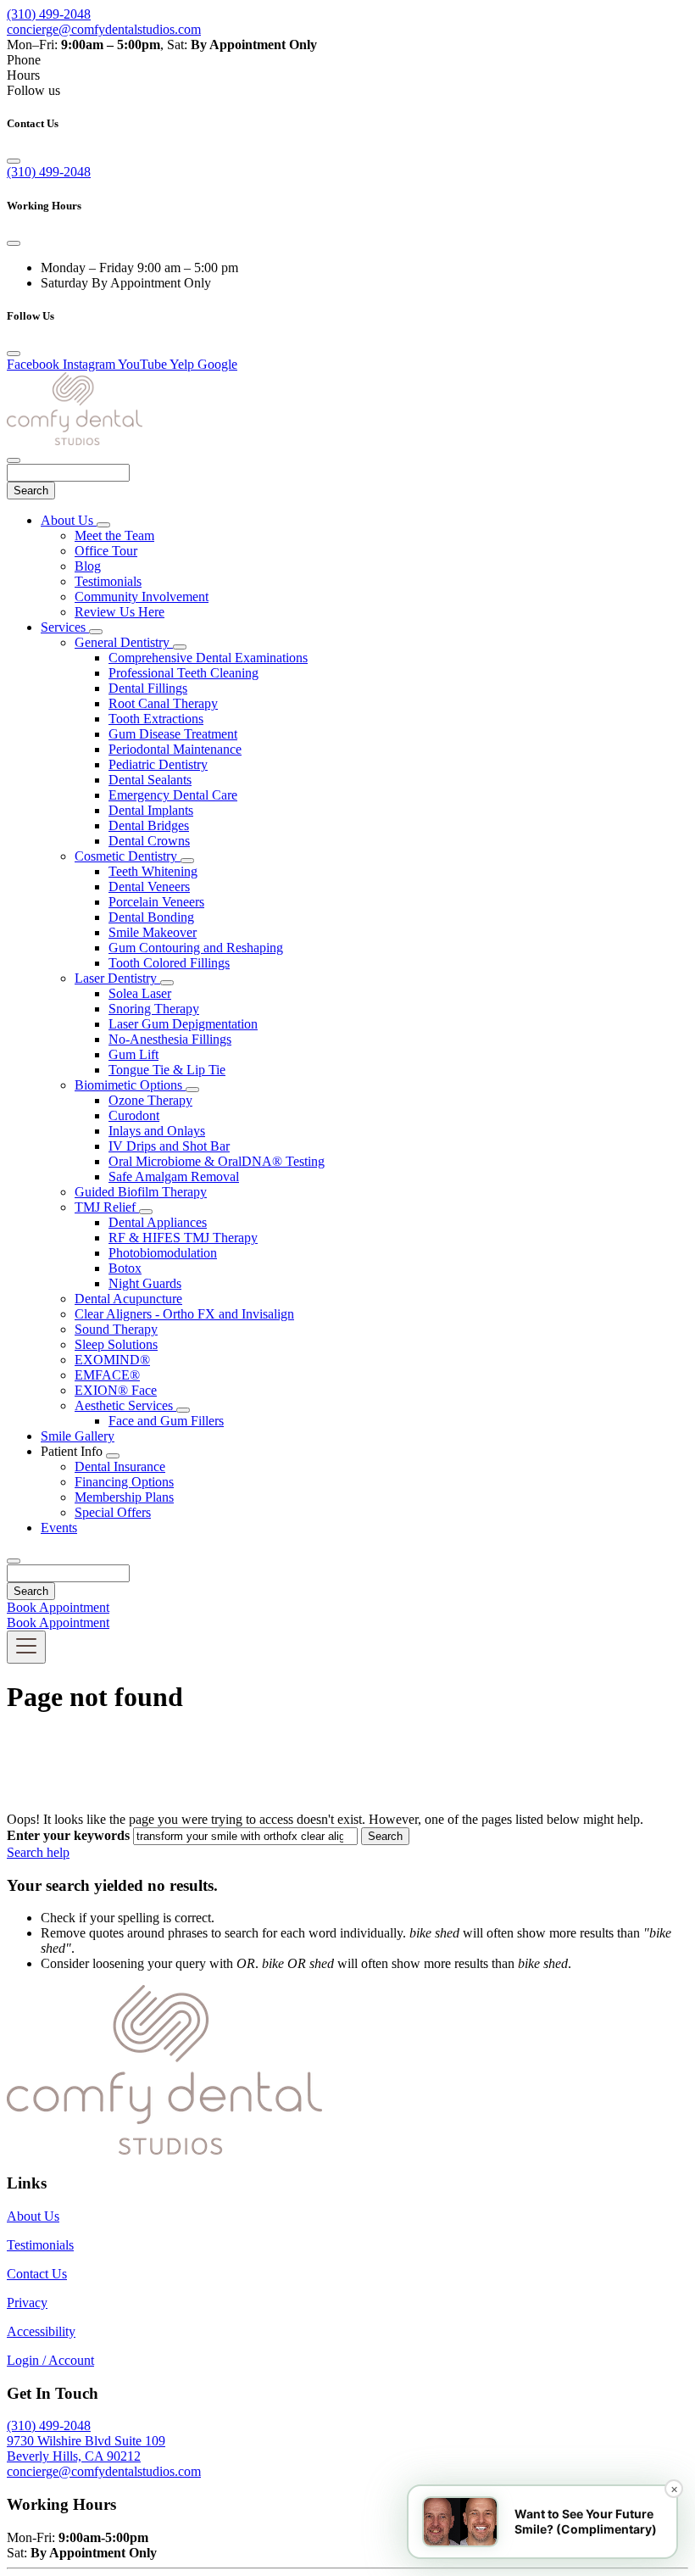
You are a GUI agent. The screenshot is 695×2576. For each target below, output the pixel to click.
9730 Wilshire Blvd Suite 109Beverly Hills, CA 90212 (86, 2448)
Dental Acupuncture (128, 1299)
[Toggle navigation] (26, 1647)
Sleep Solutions (116, 1344)
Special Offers (113, 1512)
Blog (88, 566)
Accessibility (41, 2331)
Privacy (27, 2303)
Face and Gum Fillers (166, 1421)
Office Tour (106, 551)
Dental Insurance (120, 1466)
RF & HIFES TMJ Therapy (183, 1238)
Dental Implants (151, 810)
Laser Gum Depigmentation (183, 1024)
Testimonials (108, 581)
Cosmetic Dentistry (128, 856)
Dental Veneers (149, 887)
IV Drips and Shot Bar (169, 1146)
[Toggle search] (14, 1561)
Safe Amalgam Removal (174, 1176)
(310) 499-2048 (49, 14)
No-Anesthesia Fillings (170, 1039)
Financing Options (124, 1482)
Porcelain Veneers (156, 902)
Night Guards (145, 1283)
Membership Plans (124, 1497)
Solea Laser (140, 993)
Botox (125, 1268)
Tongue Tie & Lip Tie (167, 1070)
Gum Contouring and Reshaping (196, 948)
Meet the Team (114, 535)
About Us (69, 520)
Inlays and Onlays (157, 1131)
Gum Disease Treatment (173, 734)
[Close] (14, 161)
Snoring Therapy (154, 1009)
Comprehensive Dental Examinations (208, 658)
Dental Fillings (148, 688)
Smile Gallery (78, 1436)
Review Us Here (120, 612)
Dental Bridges (149, 825)
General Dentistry (124, 642)
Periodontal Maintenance (175, 749)
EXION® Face (116, 1390)
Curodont (134, 1115)
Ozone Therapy (150, 1100)
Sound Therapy (116, 1329)
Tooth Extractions (156, 719)
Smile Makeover (153, 932)
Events (59, 1528)
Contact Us (37, 2274)
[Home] (75, 440)
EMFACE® (107, 1375)
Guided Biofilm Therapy (141, 1192)
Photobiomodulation (163, 1253)
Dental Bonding (151, 917)
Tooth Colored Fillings (169, 963)
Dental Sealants (150, 780)
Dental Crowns (149, 841)
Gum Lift (133, 1054)
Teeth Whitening (153, 871)
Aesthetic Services (125, 1405)
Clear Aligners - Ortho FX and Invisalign (184, 1314)
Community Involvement (142, 597)
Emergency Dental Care (173, 795)
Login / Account (50, 2360)
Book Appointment (58, 1607)
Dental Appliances (158, 1222)
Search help (38, 1852)
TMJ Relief (107, 1207)
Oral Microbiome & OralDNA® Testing (217, 1161)
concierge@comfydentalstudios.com (104, 29)
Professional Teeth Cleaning (183, 673)
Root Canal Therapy (163, 703)
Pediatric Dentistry (158, 764)
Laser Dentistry (117, 978)
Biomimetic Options (130, 1085)
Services (65, 627)
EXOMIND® (112, 1360)
